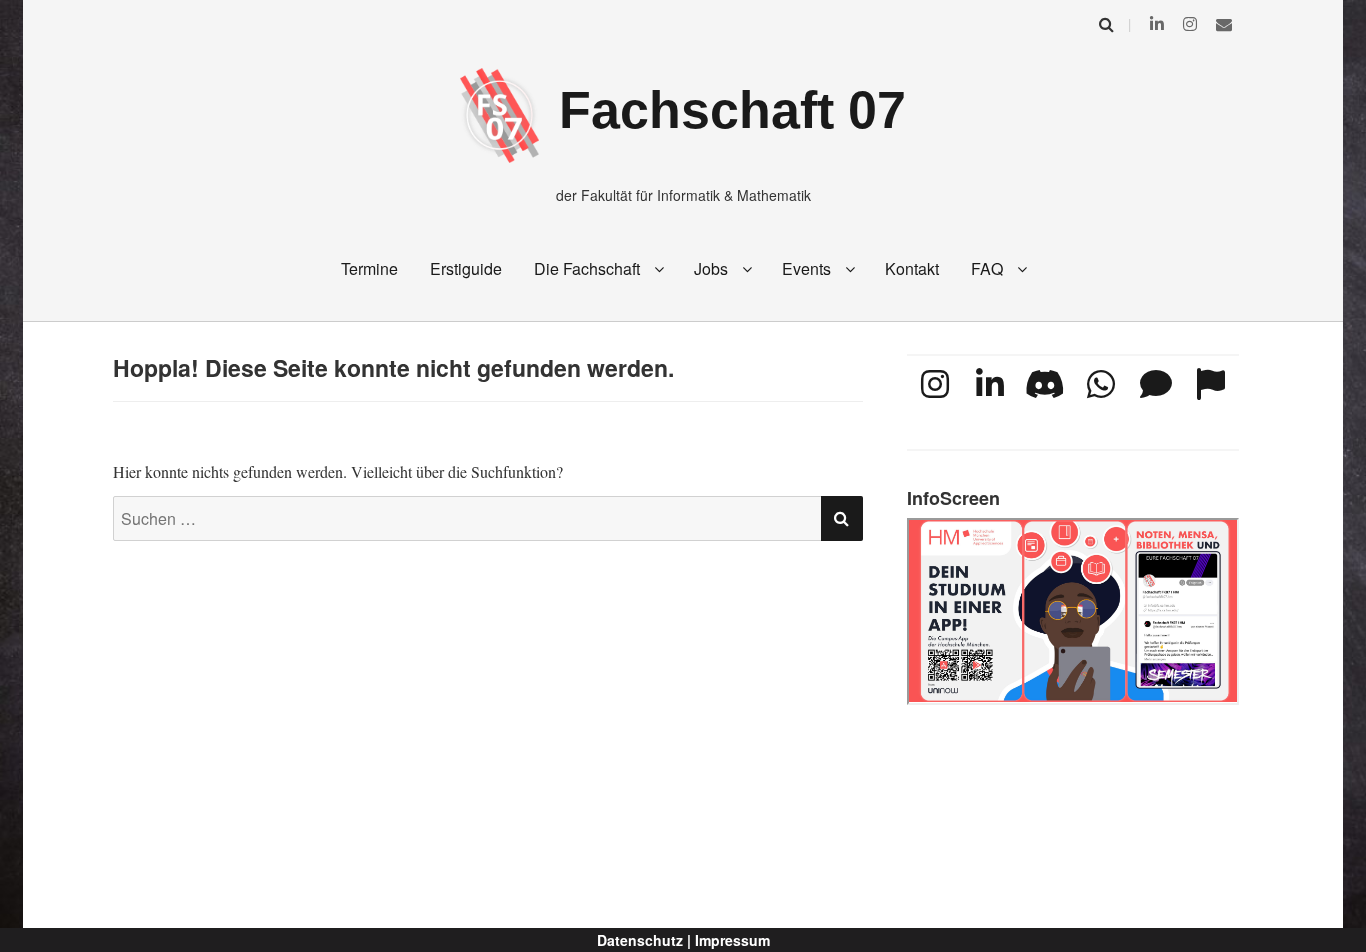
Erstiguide (466, 268)
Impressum (732, 940)
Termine (369, 268)
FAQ (987, 268)
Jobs (711, 268)
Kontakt (912, 268)
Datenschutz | (644, 940)
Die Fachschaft (587, 268)
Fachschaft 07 (732, 110)
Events (806, 268)
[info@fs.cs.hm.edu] (1224, 23)
